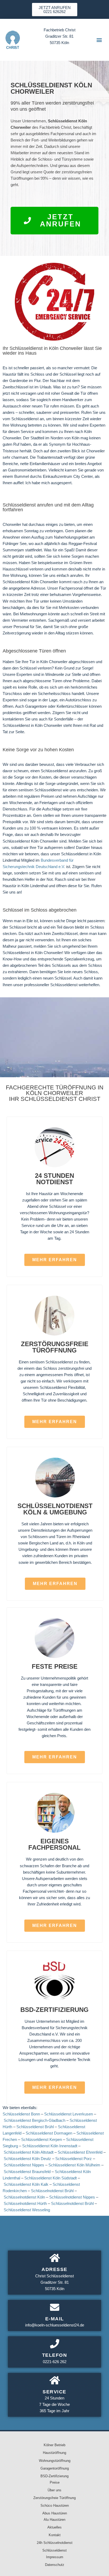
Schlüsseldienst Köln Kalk (26, 2184)
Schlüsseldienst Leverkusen (69, 2114)
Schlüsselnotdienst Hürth (25, 2204)
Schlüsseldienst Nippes (24, 2165)
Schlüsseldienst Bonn (21, 2114)
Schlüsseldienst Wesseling (27, 2210)
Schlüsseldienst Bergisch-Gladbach (35, 2120)
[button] (99, 40)
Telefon (55, 2355)
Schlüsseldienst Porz (74, 2159)
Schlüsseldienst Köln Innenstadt (50, 2146)
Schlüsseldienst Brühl (35, 2127)
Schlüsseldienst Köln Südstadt (51, 2178)
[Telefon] (55, 2344)
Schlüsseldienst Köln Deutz (27, 2159)
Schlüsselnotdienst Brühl (52, 2191)
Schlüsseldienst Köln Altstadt (29, 2152)
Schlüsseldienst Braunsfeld (27, 2172)
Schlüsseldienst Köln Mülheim (74, 2165)
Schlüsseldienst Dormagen (49, 2133)
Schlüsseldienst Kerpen (42, 2140)
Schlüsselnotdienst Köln (24, 2197)
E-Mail (55, 2319)
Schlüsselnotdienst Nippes (72, 2197)
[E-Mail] (55, 2307)
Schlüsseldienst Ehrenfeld (80, 2152)
